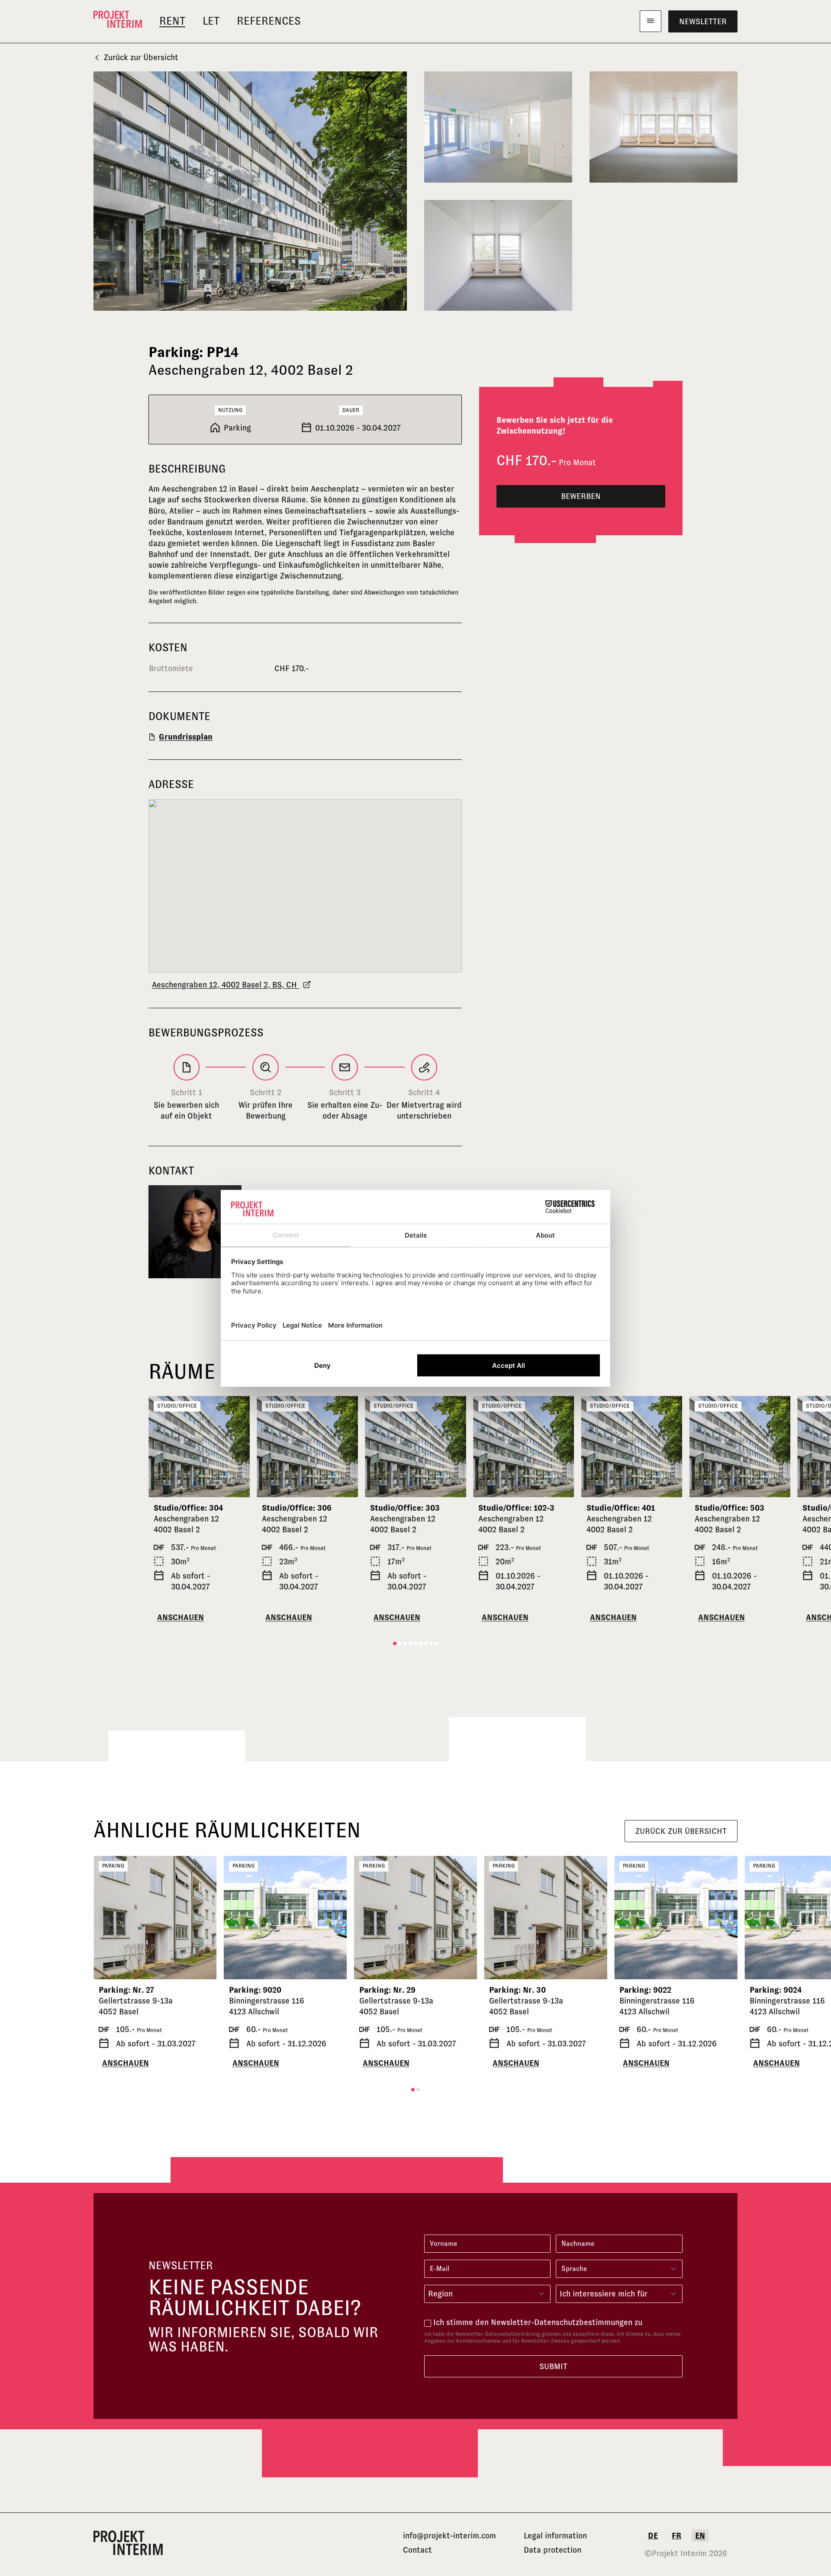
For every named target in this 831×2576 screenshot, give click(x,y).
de (653, 2536)
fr (676, 2536)
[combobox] (487, 2294)
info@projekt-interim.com (449, 2536)
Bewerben (581, 496)
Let (211, 21)
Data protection (552, 2550)
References (269, 21)
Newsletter (703, 21)
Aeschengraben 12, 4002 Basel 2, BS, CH (225, 985)
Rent (172, 21)
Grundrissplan (186, 737)
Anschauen (180, 1617)
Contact (417, 2550)
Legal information (555, 2536)
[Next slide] (239, 1447)
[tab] (395, 1643)
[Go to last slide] (159, 1447)
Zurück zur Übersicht (141, 57)
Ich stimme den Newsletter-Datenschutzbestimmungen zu (538, 2322)
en (700, 2536)
